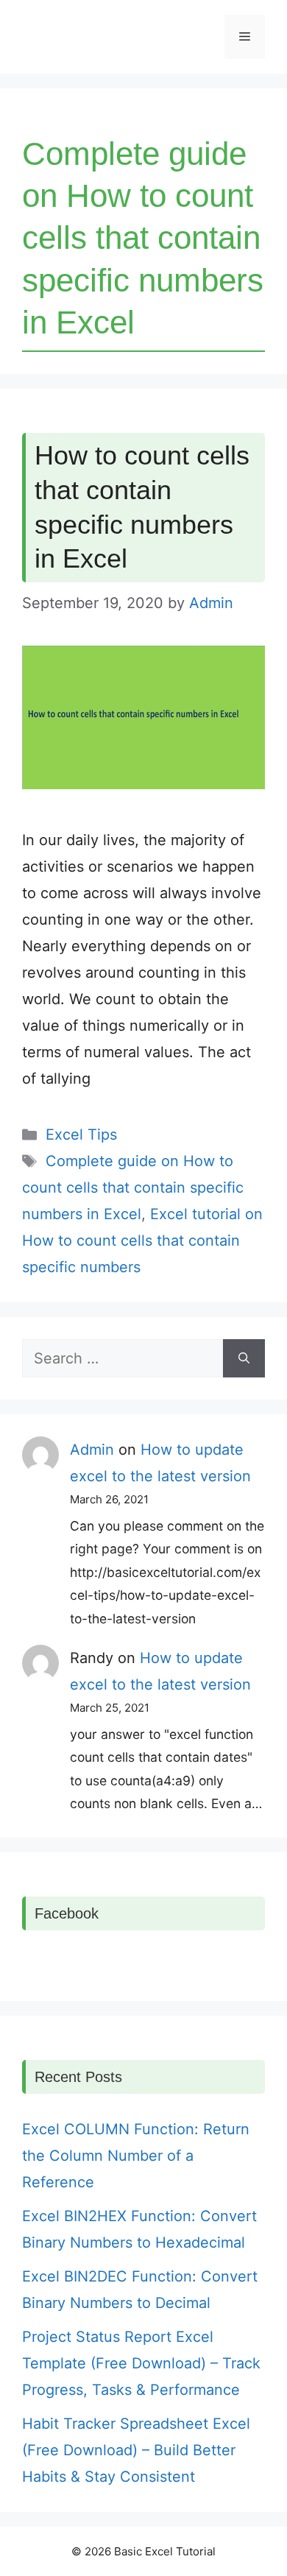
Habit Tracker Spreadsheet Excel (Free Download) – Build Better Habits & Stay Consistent (136, 2450)
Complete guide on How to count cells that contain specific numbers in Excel (133, 1188)
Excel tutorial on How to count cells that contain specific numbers (142, 1241)
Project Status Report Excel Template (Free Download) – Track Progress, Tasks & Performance (141, 2363)
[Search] (244, 1358)
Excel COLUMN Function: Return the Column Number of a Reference (136, 2156)
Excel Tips (81, 1135)
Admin (92, 1450)
